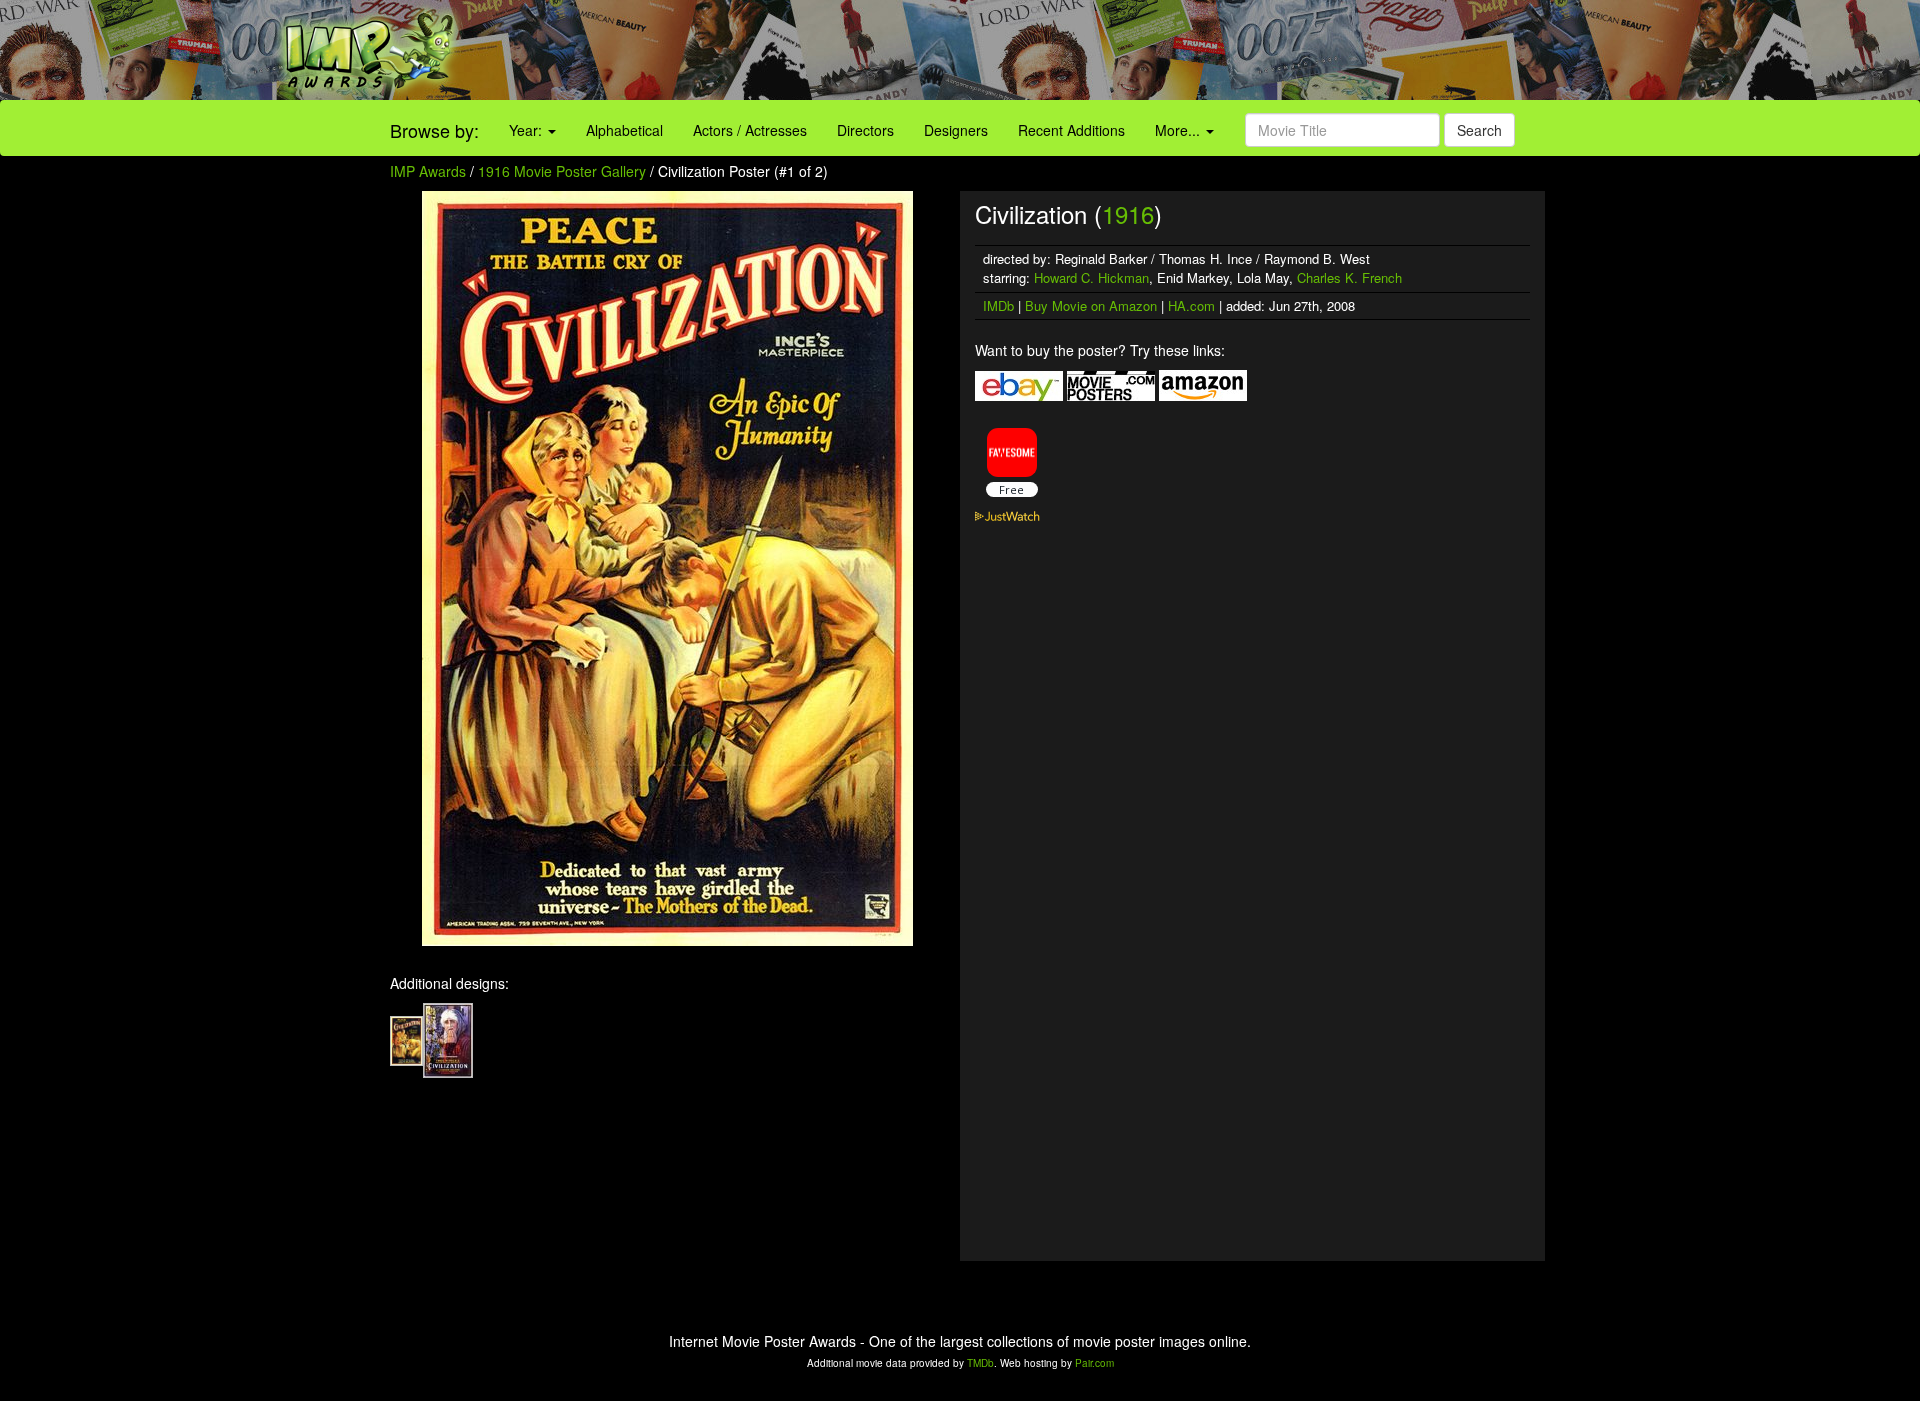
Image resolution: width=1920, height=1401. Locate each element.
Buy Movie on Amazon (1091, 305)
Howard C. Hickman (1091, 277)
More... (1179, 130)
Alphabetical (624, 130)
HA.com (1191, 305)
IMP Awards (428, 171)
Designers (956, 130)
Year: (527, 130)
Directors (865, 130)
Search (1479, 130)
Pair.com (1094, 1363)
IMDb (998, 305)
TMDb (980, 1363)
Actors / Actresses (750, 130)
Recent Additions (1071, 130)
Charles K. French (1349, 277)
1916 (1128, 213)
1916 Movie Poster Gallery (562, 171)
